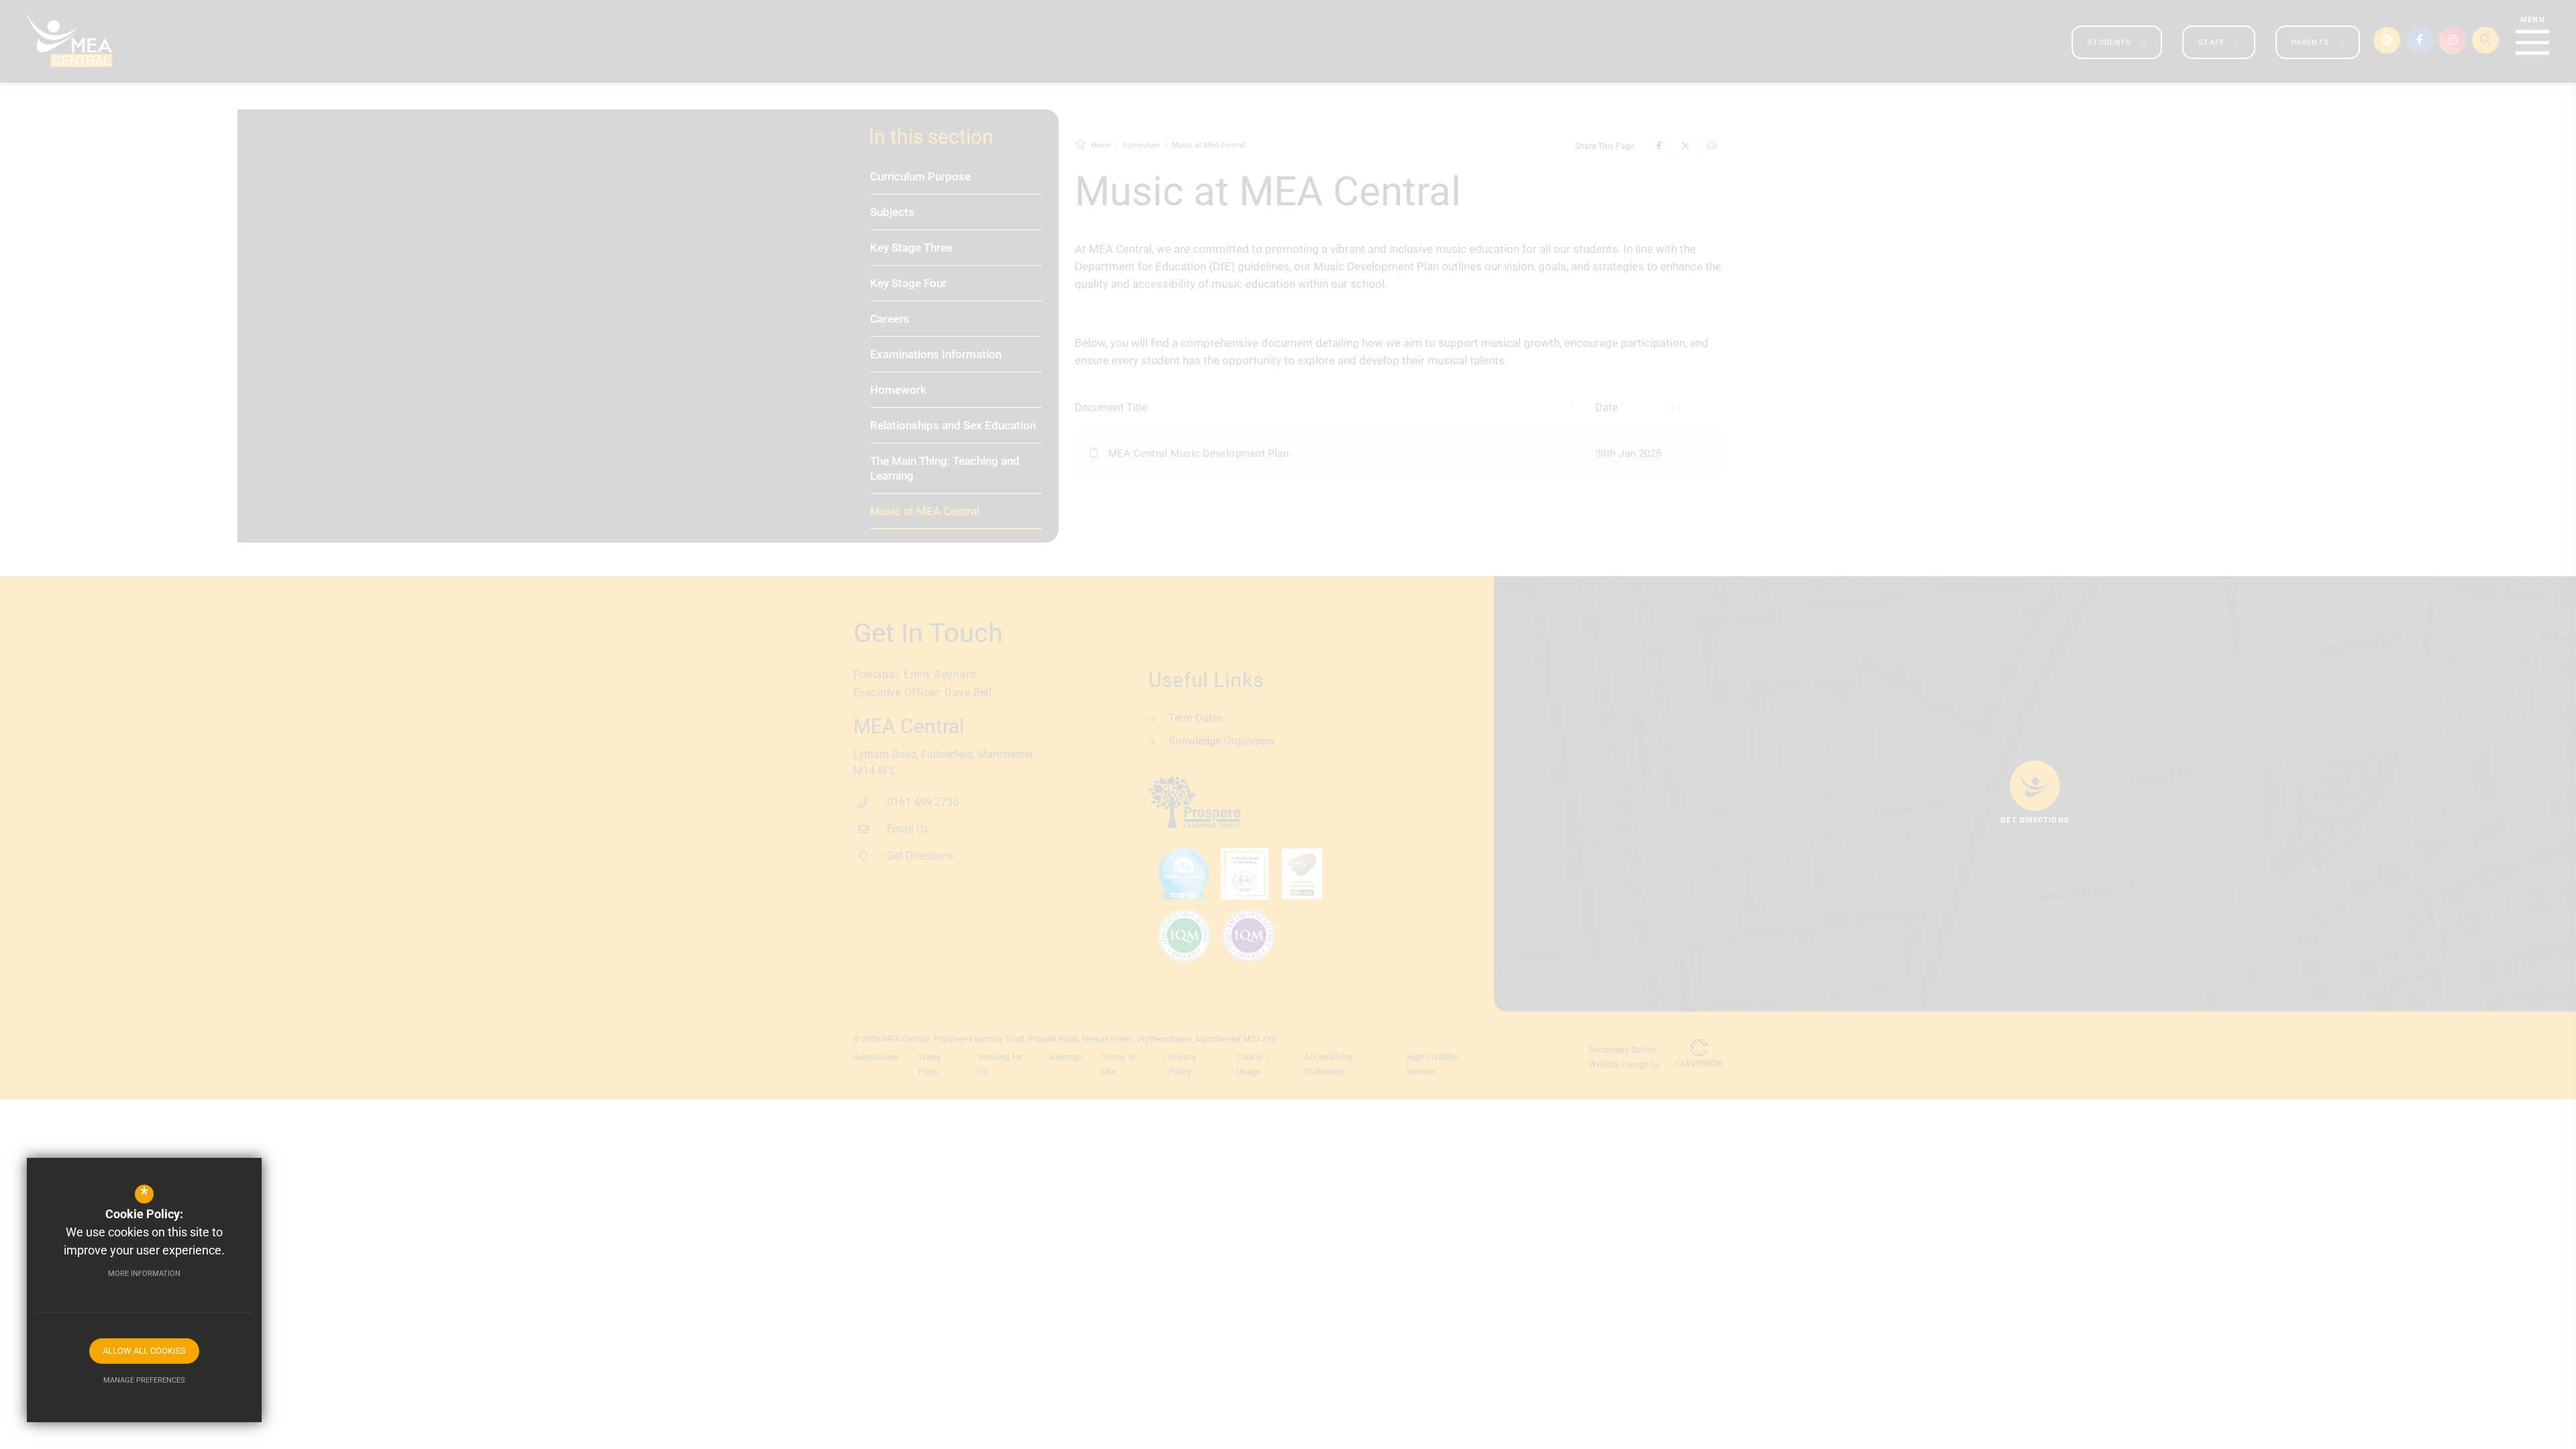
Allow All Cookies (144, 1351)
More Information (144, 1274)
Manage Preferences (144, 1380)
